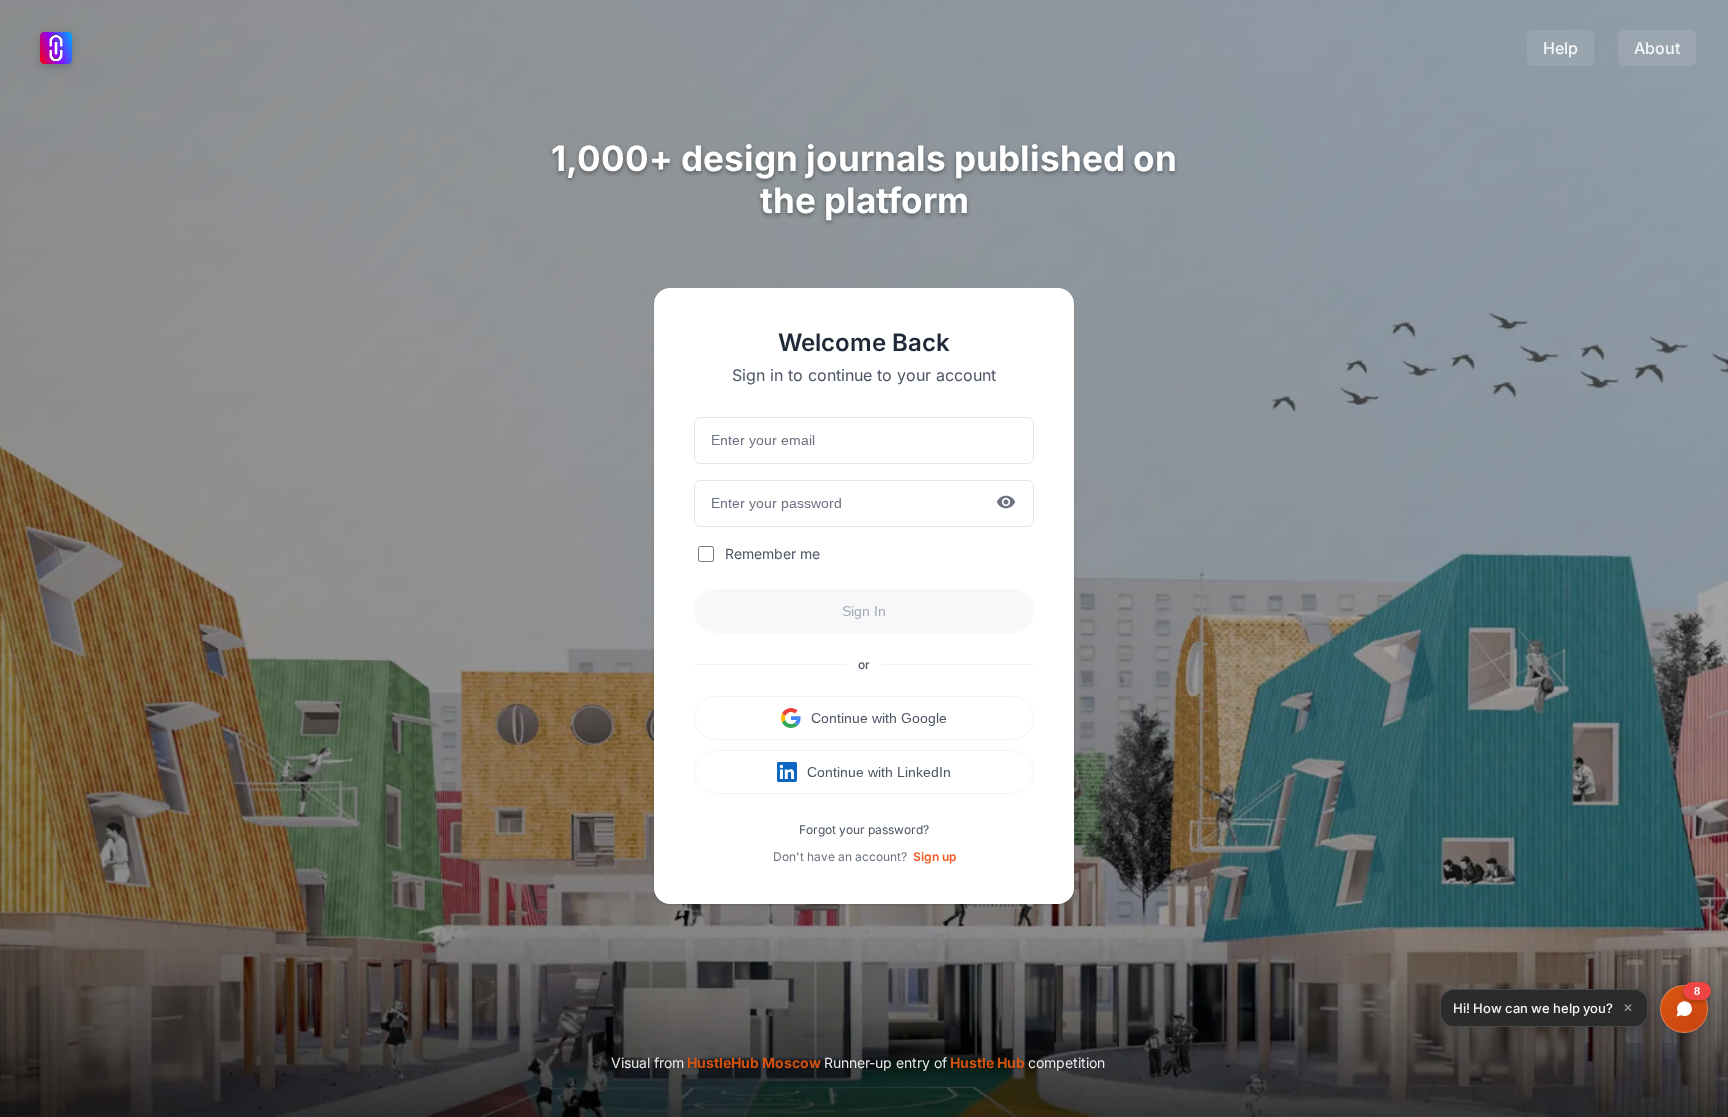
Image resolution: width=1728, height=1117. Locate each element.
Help (1560, 48)
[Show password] (1006, 503)
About (1657, 48)
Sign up (934, 856)
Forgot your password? (864, 829)
